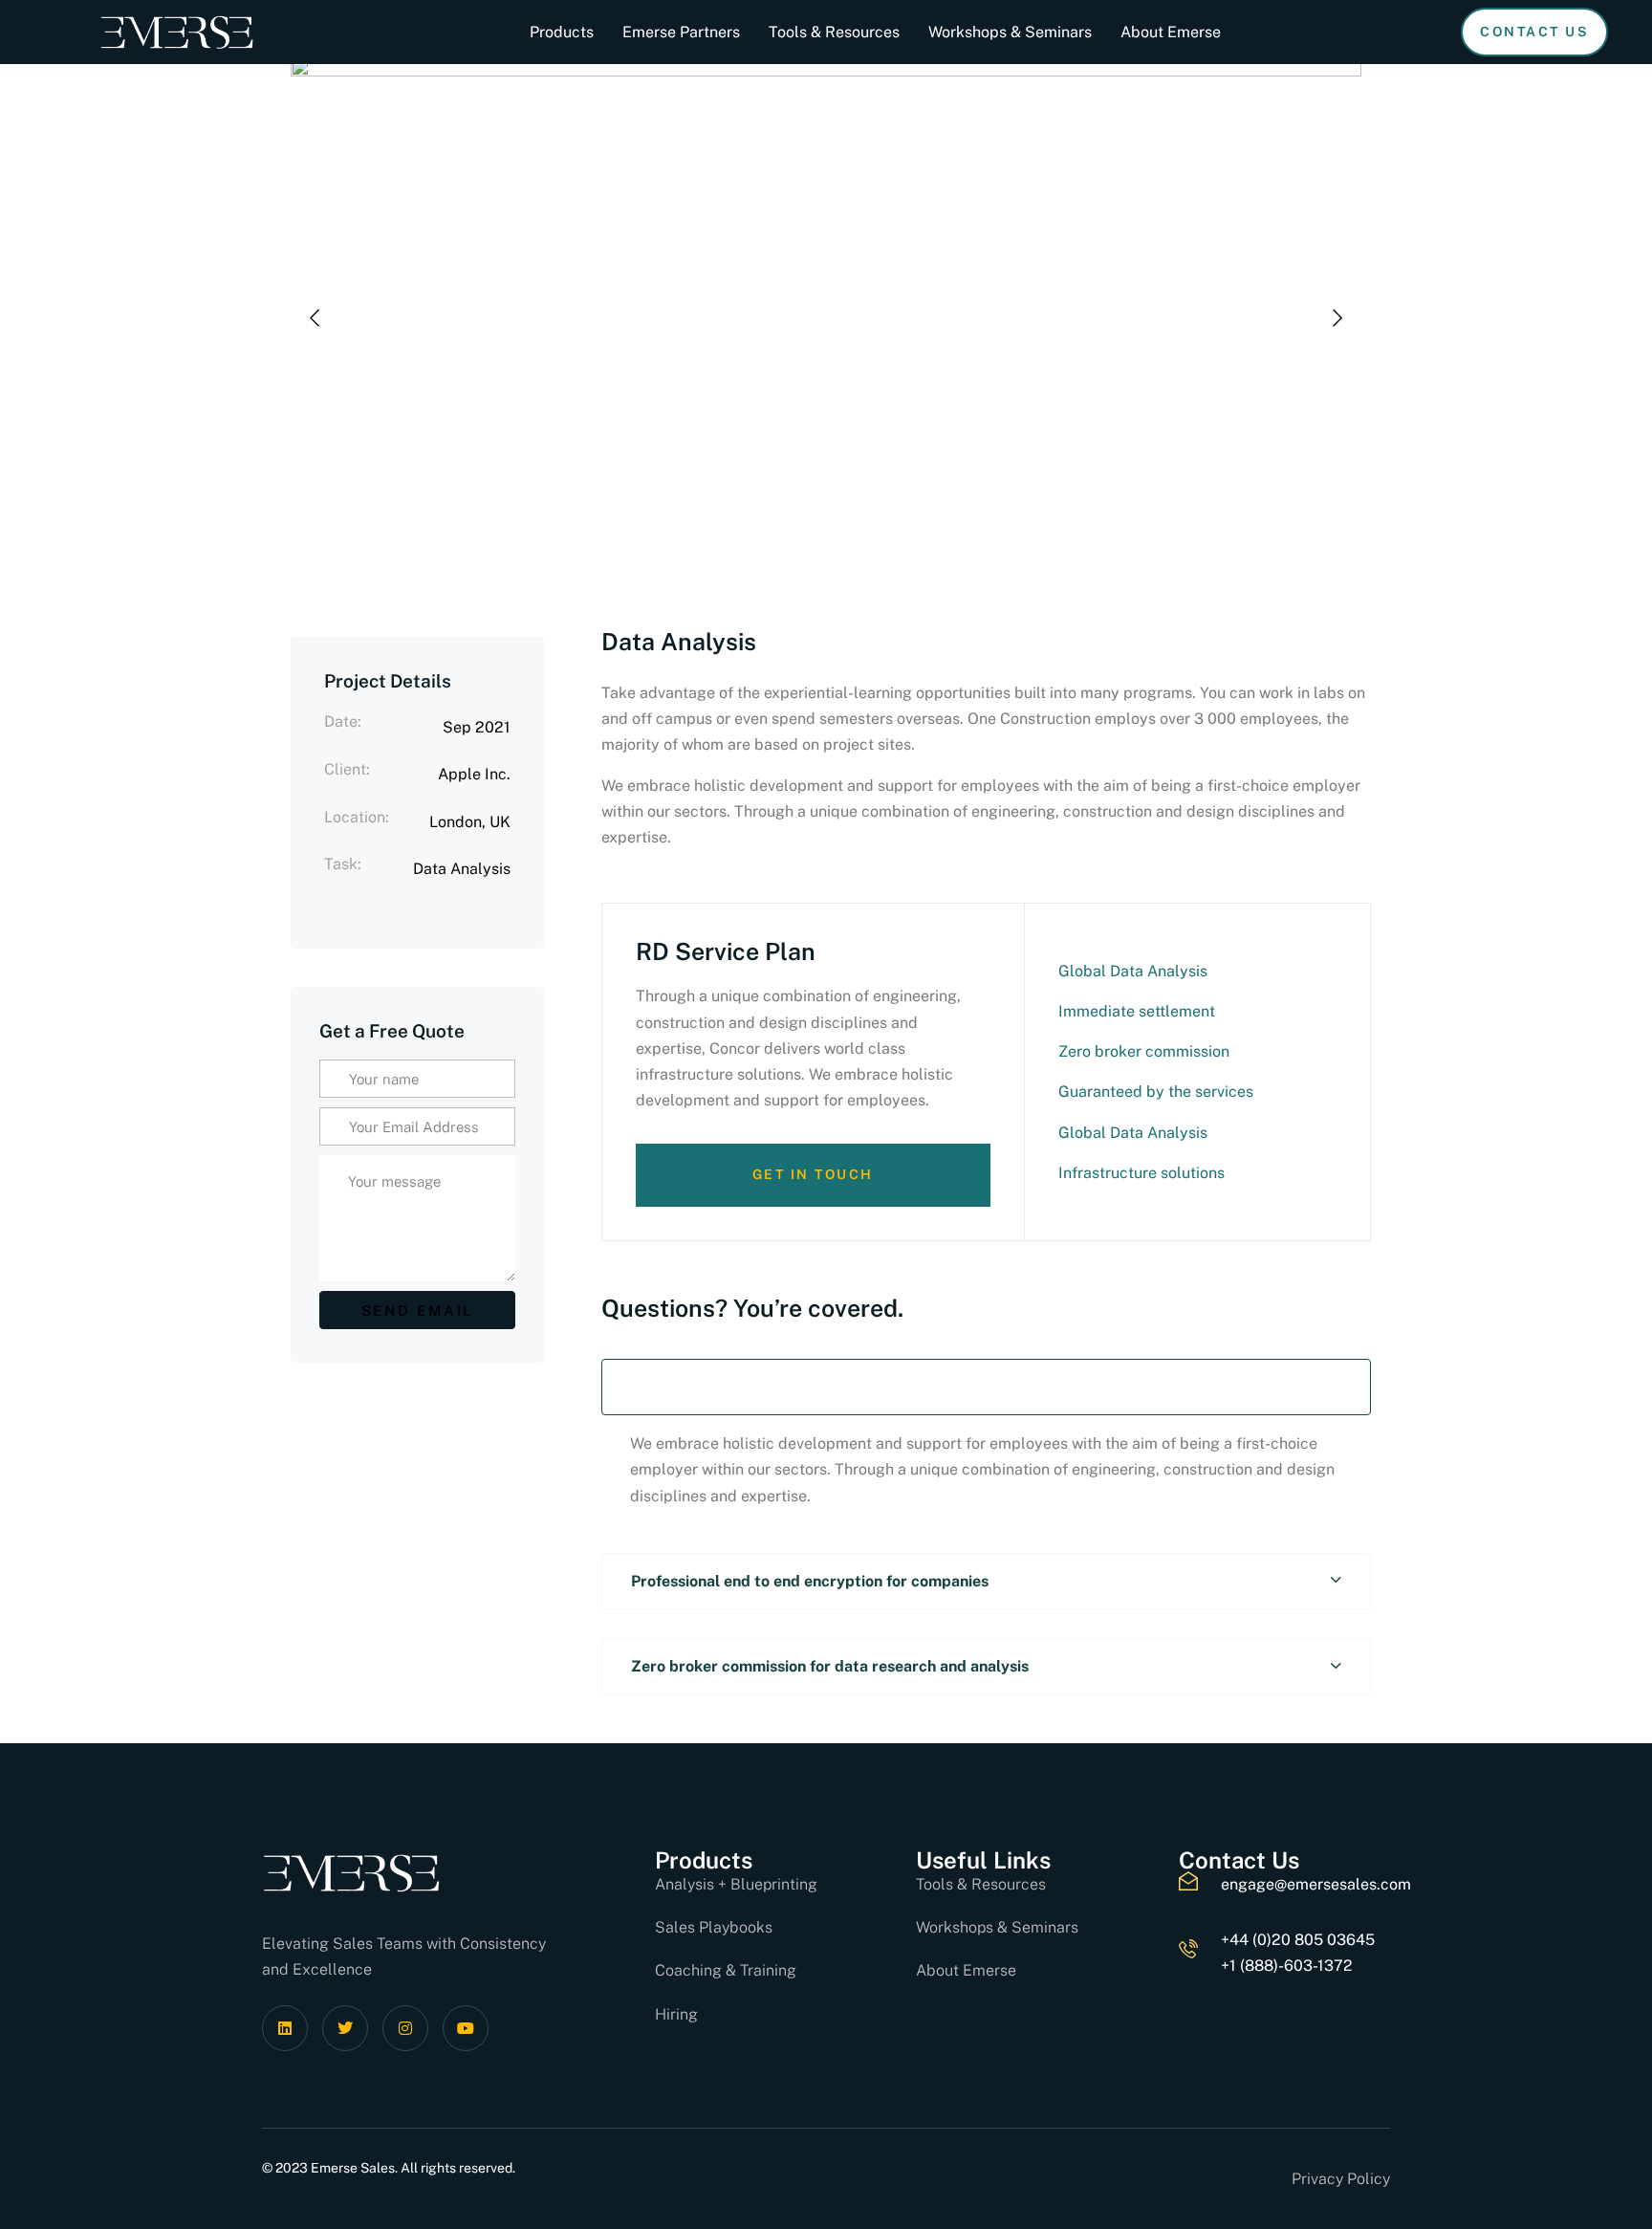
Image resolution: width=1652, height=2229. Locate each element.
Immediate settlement (1137, 1011)
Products (562, 32)
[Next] (1337, 318)
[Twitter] (345, 2028)
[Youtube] (466, 2028)
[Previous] (315, 318)
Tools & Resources (834, 32)
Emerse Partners (681, 32)
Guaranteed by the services (1156, 1092)
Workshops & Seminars (1010, 32)
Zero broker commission (1144, 1051)
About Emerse (1171, 32)
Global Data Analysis (1133, 971)
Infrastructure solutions (1141, 1173)
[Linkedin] (285, 2028)
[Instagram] (405, 2028)
